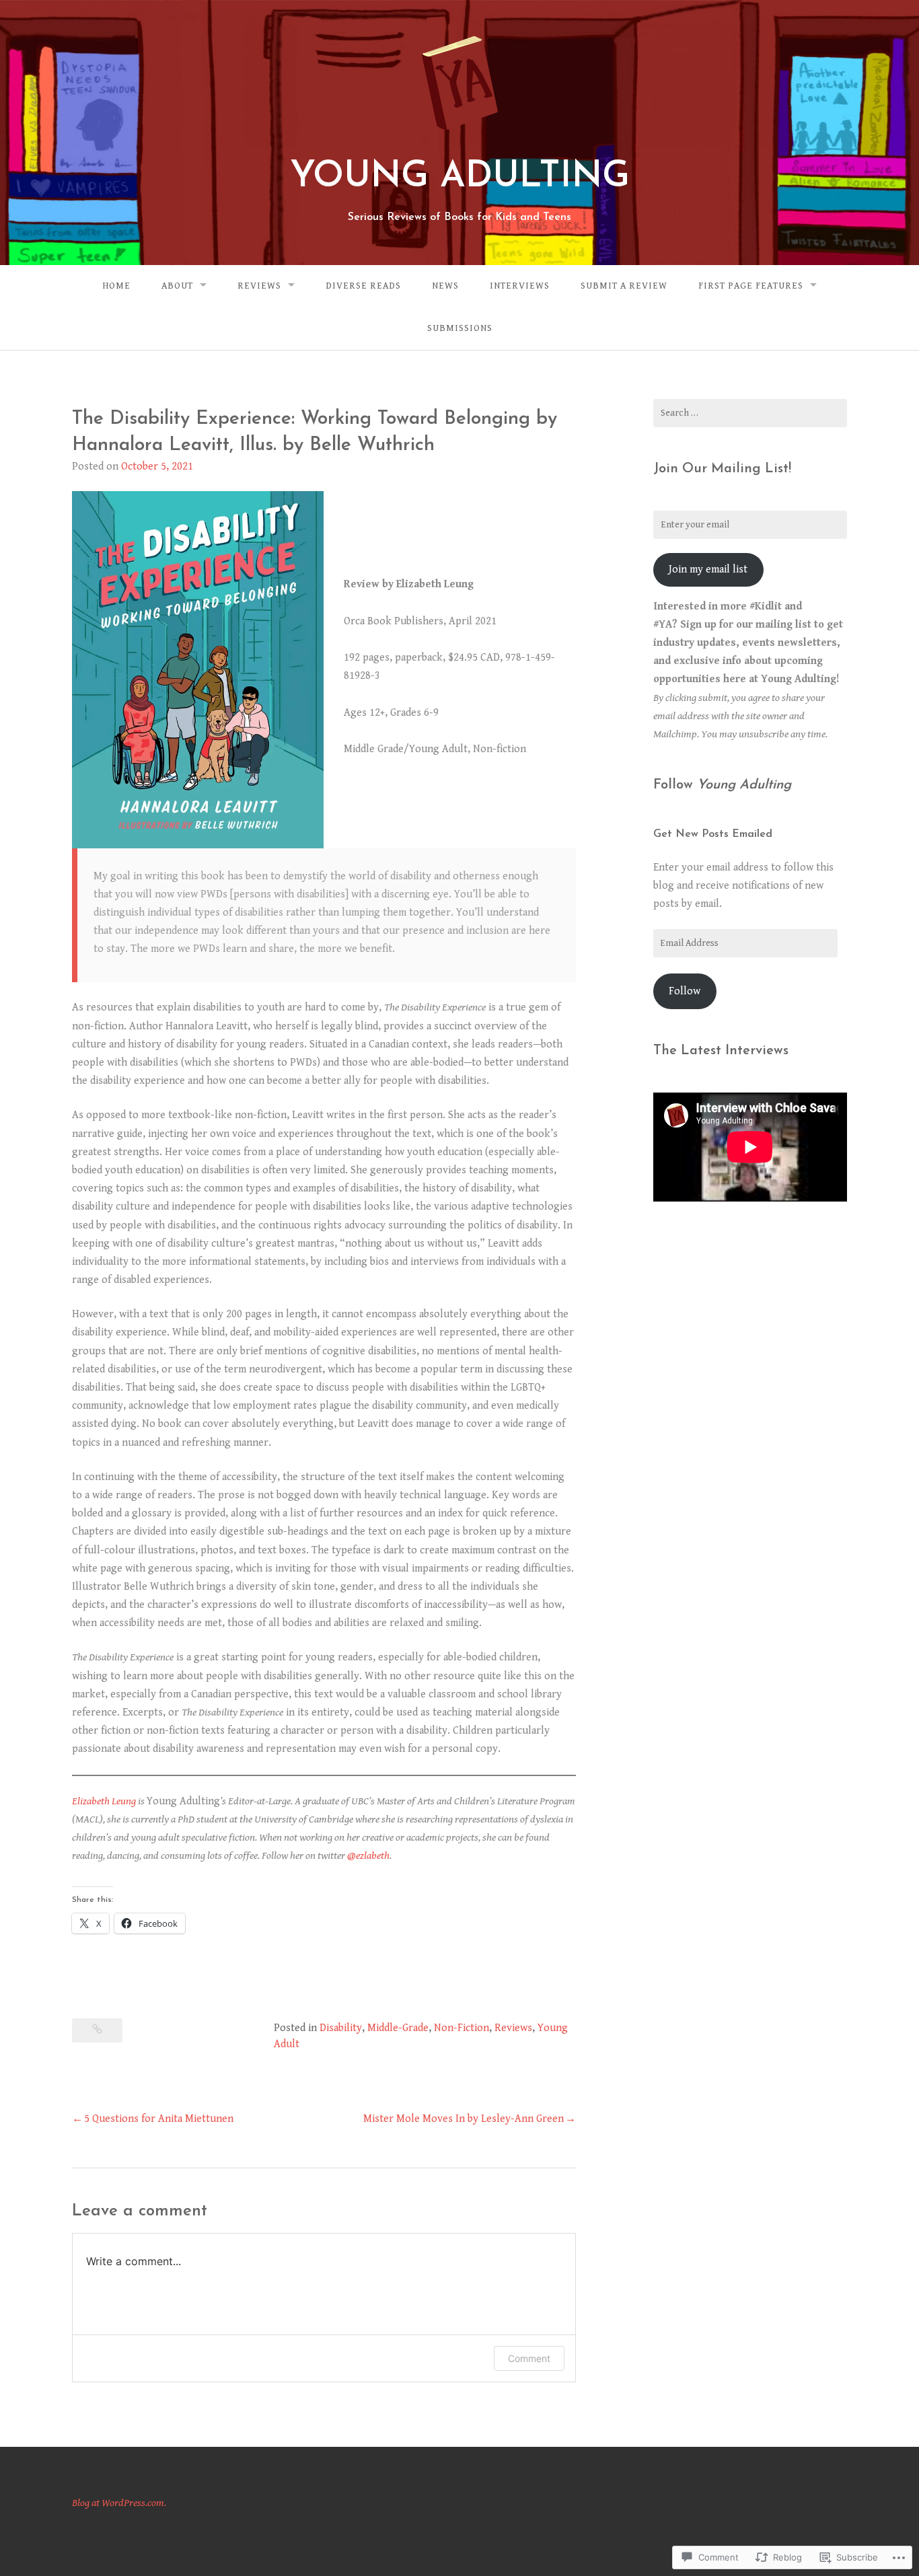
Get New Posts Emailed (713, 834)
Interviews (520, 286)
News (445, 286)
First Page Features (751, 286)
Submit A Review (624, 286)
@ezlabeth (368, 1856)
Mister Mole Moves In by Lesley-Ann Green (464, 2119)
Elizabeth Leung (104, 1801)
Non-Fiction (462, 2028)
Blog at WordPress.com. (119, 2503)
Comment (529, 2358)
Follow (685, 991)
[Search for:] (750, 413)
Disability (341, 2028)
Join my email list (708, 569)
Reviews (259, 286)
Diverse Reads (363, 286)
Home (116, 286)
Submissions (460, 328)
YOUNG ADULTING (460, 177)
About (177, 286)
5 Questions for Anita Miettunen (159, 2119)
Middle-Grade (398, 2028)
